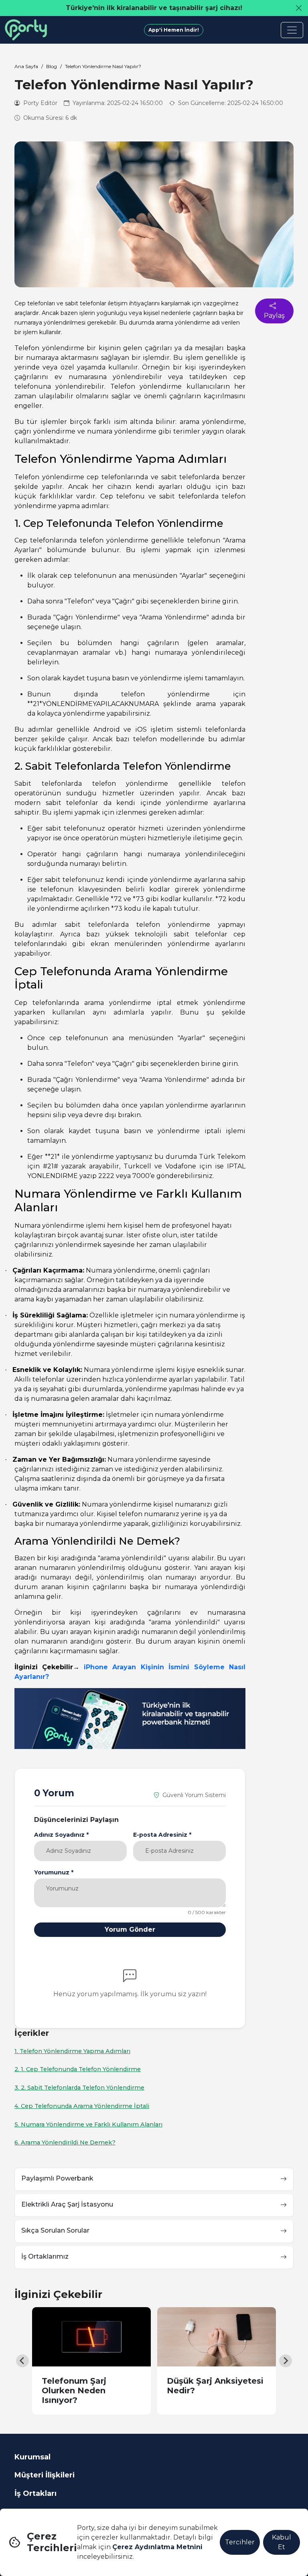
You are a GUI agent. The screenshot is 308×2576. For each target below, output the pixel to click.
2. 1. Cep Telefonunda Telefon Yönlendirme (78, 2069)
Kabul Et (282, 2542)
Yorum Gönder (130, 1929)
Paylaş (274, 316)
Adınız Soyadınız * (61, 1835)
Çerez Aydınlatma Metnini (157, 2547)
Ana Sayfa (26, 66)
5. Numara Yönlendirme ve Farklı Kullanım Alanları (88, 2124)
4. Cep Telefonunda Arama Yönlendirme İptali (82, 2106)
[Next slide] (286, 2361)
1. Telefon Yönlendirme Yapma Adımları (72, 2051)
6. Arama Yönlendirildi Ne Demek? (65, 2142)
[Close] (299, 8)
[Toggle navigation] (292, 30)
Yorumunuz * (54, 1872)
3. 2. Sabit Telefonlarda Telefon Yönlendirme (79, 2088)
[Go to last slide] (22, 2361)
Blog (52, 66)
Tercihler (240, 2542)
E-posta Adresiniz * (162, 1835)
